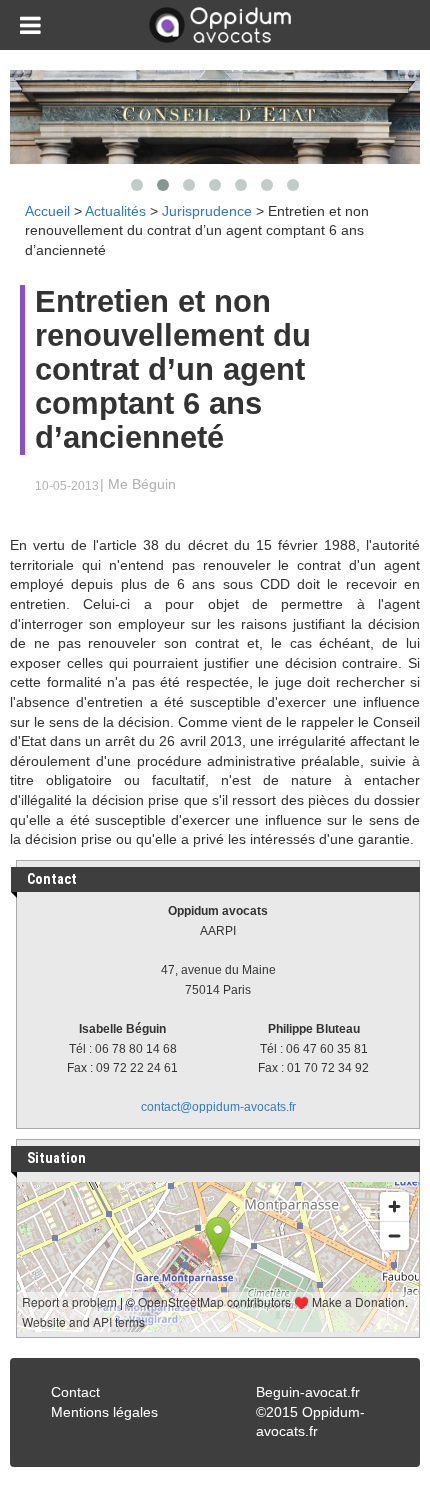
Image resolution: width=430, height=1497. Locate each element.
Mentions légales (104, 1412)
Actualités (115, 211)
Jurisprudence (207, 211)
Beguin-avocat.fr (308, 1392)
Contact (75, 1392)
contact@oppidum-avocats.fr (218, 1107)
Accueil (47, 211)
